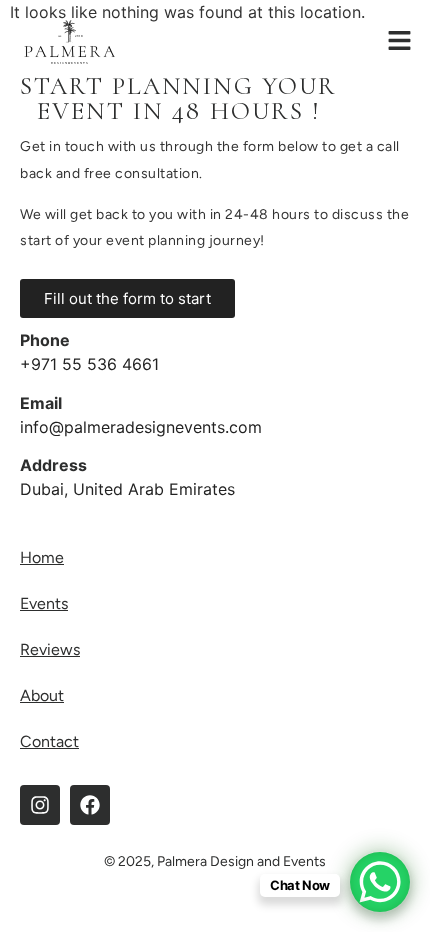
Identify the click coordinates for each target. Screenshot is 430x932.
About (42, 695)
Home (42, 557)
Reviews (50, 649)
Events (44, 603)
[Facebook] (90, 805)
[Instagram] (40, 805)
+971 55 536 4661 (89, 364)
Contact (49, 741)
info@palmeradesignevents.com (141, 427)
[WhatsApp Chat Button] (380, 882)
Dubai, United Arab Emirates (127, 489)
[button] (400, 41)
